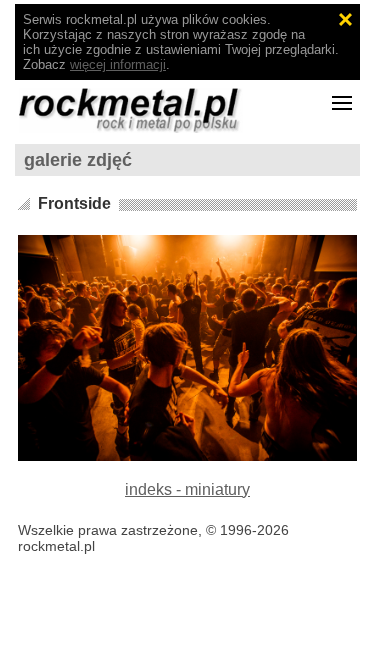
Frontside (74, 203)
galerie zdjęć (78, 160)
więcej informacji (118, 64)
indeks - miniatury (187, 489)
